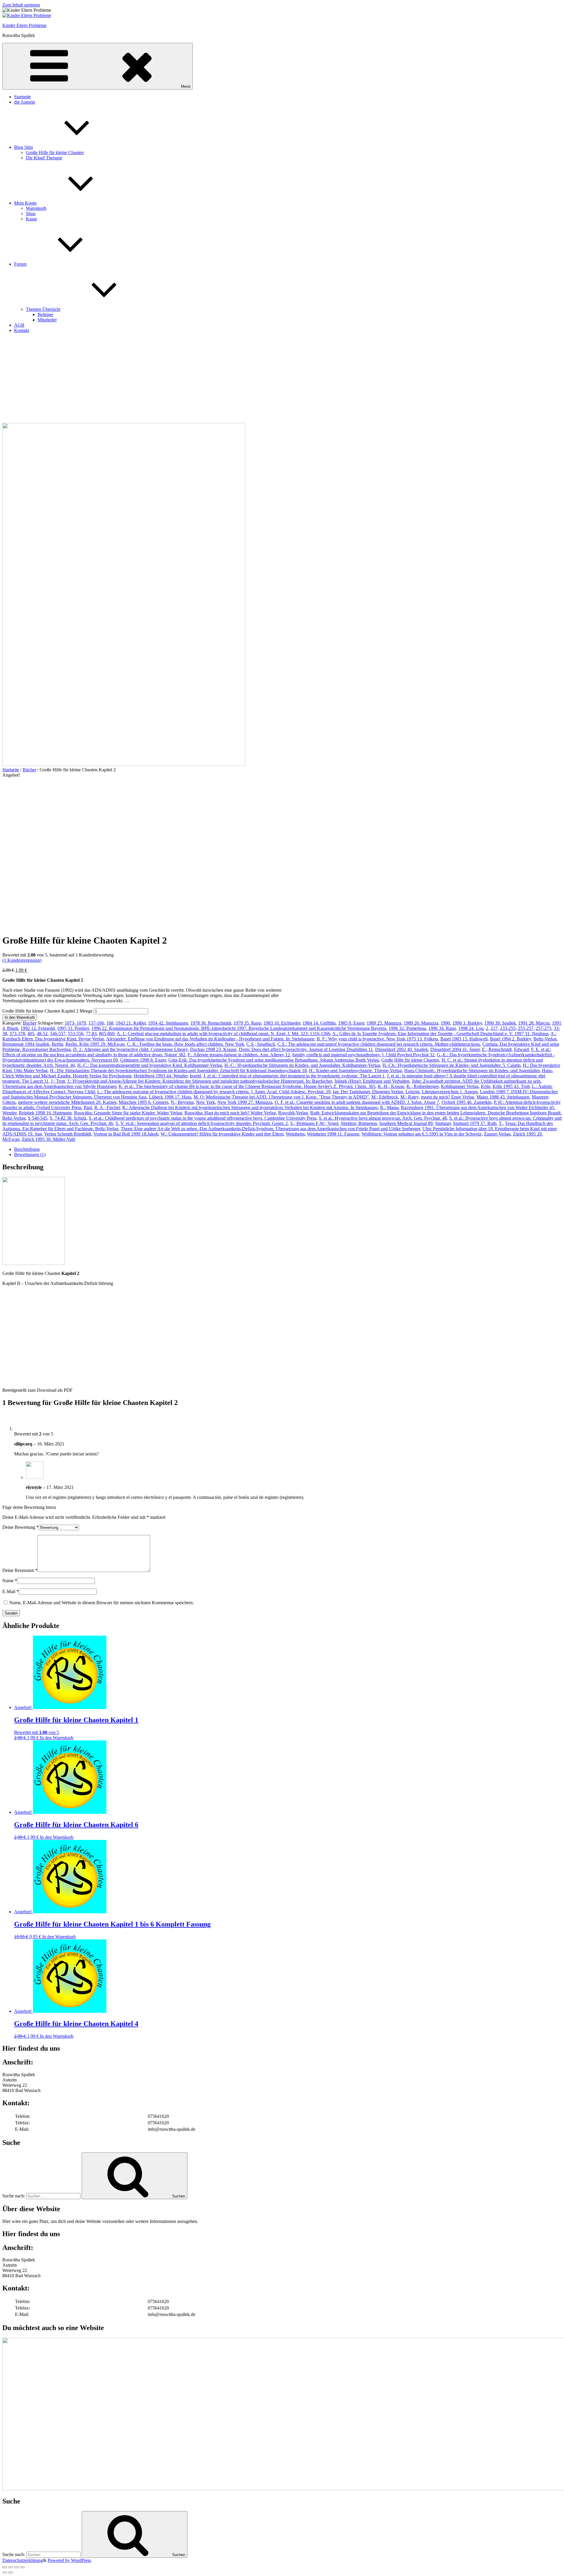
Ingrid (195, 1076)
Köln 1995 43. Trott (511, 1086)
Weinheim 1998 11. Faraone (333, 1134)
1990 (445, 1023)
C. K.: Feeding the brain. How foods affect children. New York (186, 1044)
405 (31, 1034)
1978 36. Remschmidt (211, 1023)
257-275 (544, 1028)
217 (494, 1028)
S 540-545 (38, 1118)
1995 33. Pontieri (73, 1028)
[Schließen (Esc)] (5, 2567)
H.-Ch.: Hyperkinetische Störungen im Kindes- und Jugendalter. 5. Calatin (451, 1065)
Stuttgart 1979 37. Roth (475, 1123)
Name (10, 1581)
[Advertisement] (282, 379)
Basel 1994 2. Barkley (511, 1039)
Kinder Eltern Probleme (24, 25)
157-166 (96, 1023)
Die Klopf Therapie (44, 158)
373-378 (17, 1034)
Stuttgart (443, 1123)
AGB (19, 325)
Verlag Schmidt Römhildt (68, 1134)
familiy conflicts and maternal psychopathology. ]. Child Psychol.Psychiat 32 (363, 1055)
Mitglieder (47, 320)
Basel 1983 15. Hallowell (464, 1039)
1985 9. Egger (351, 1023)
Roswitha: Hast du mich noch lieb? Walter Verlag (230, 1113)
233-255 (508, 1028)
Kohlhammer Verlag (460, 1086)
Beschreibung (27, 1149)
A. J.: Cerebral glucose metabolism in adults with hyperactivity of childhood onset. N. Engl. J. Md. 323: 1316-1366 (223, 1034)
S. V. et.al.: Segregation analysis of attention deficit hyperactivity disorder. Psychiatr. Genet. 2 (202, 1123)
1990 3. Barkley (467, 1023)
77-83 (91, 1034)
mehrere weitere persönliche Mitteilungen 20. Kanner (67, 1102)
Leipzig (412, 1092)
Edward (521, 1049)
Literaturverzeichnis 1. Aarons (450, 1092)
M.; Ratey (409, 1097)
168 (110, 1023)
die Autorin (25, 102)
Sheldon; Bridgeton (359, 1123)
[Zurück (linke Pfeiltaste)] (5, 2572)
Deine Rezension (20, 1570)
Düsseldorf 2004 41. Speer (455, 1049)
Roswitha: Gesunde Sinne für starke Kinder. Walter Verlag (128, 1113)
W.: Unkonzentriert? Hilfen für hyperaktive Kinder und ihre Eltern (222, 1134)
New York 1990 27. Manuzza (245, 1102)
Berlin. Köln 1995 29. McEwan (95, 1044)
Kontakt (22, 330)
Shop (31, 214)
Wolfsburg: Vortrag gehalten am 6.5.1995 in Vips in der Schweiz (422, 1134)
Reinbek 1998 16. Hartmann (45, 1113)
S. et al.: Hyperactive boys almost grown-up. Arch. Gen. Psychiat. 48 (383, 1118)
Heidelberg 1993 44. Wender (161, 1076)
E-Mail (11, 1591)
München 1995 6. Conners (143, 1102)
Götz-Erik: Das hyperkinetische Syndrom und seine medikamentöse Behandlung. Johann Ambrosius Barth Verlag (274, 1060)
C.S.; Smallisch (261, 1044)
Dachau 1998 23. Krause (213, 1049)
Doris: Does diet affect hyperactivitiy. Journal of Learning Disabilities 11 (306, 1049)
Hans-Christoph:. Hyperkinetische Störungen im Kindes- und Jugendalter (472, 1071)
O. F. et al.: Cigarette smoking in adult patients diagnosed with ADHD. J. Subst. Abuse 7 (357, 1102)
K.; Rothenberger (423, 1086)
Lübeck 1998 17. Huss (170, 1097)
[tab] (288, 1149)
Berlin (57, 1044)
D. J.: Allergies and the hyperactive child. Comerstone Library (130, 1049)
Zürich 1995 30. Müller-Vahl (48, 1139)
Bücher (29, 770)
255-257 (526, 1028)
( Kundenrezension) (22, 960)
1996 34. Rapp (442, 1028)
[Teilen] (11, 2567)
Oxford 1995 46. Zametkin (466, 1102)
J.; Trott (58, 1081)
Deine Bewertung (21, 1527)
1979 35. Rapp (247, 1023)
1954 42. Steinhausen (168, 1023)
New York (205, 1102)
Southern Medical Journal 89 (406, 1123)
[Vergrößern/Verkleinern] (22, 2567)
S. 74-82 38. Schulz (68, 1118)
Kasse (31, 219)
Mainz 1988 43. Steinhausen (503, 1097)
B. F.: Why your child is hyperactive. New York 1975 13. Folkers (377, 1039)
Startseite (22, 97)
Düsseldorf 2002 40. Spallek (402, 1049)
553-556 (76, 1034)
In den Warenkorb (20, 1017)
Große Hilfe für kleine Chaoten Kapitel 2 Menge (47, 1011)
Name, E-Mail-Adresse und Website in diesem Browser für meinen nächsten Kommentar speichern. (102, 1603)
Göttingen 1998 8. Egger (143, 1060)
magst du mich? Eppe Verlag (448, 1097)
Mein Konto (25, 203)
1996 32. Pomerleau (407, 1028)
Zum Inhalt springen (21, 5)
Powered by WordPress (69, 2560)
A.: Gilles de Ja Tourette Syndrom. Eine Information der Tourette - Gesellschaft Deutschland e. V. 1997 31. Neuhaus (440, 1034)
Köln (486, 1086)
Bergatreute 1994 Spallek (26, 1044)
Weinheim (295, 1134)
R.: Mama (389, 1108)
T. (501, 1123)
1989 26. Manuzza (421, 1023)
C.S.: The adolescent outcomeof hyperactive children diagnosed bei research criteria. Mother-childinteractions (379, 1044)
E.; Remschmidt (497, 1049)
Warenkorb (36, 208)
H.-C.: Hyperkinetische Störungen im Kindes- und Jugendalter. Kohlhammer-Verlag (302, 1065)
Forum (20, 264)
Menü (186, 86)
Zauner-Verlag (497, 1134)
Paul (88, 1108)
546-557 (58, 1034)
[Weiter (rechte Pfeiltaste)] (11, 2572)
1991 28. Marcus (534, 1023)
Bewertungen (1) (30, 1154)
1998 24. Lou (471, 1028)
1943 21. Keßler (131, 1023)
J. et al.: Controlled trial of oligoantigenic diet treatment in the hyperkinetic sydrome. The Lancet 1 (294, 1076)
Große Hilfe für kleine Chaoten (55, 152)
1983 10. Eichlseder (282, 1023)
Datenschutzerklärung (23, 2560)
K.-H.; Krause (391, 1086)
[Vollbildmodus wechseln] (16, 2567)
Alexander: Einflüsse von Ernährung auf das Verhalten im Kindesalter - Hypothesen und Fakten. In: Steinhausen (210, 1039)
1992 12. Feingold (38, 1028)
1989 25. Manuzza (384, 1023)
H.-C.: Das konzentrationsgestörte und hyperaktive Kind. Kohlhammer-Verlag (150, 1065)
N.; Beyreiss (182, 1102)
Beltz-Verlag (545, 1039)
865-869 (107, 1034)
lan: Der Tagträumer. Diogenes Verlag (368, 1092)
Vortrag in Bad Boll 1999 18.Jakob (126, 1134)
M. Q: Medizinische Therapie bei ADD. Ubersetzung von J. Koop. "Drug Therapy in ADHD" (281, 1097)
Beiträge (45, 314)
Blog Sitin (23, 147)
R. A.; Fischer (107, 1108)
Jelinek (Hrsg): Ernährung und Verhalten (372, 1081)
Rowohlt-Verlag (293, 1113)
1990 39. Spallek (500, 1023)
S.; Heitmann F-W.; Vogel (314, 1123)
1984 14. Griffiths (319, 1023)
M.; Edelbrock (385, 1097)
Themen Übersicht (43, 309)
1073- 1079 (75, 1023)
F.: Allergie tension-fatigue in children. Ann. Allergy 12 (239, 1055)
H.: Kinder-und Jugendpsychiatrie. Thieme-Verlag (355, 1071)
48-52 (42, 1034)
